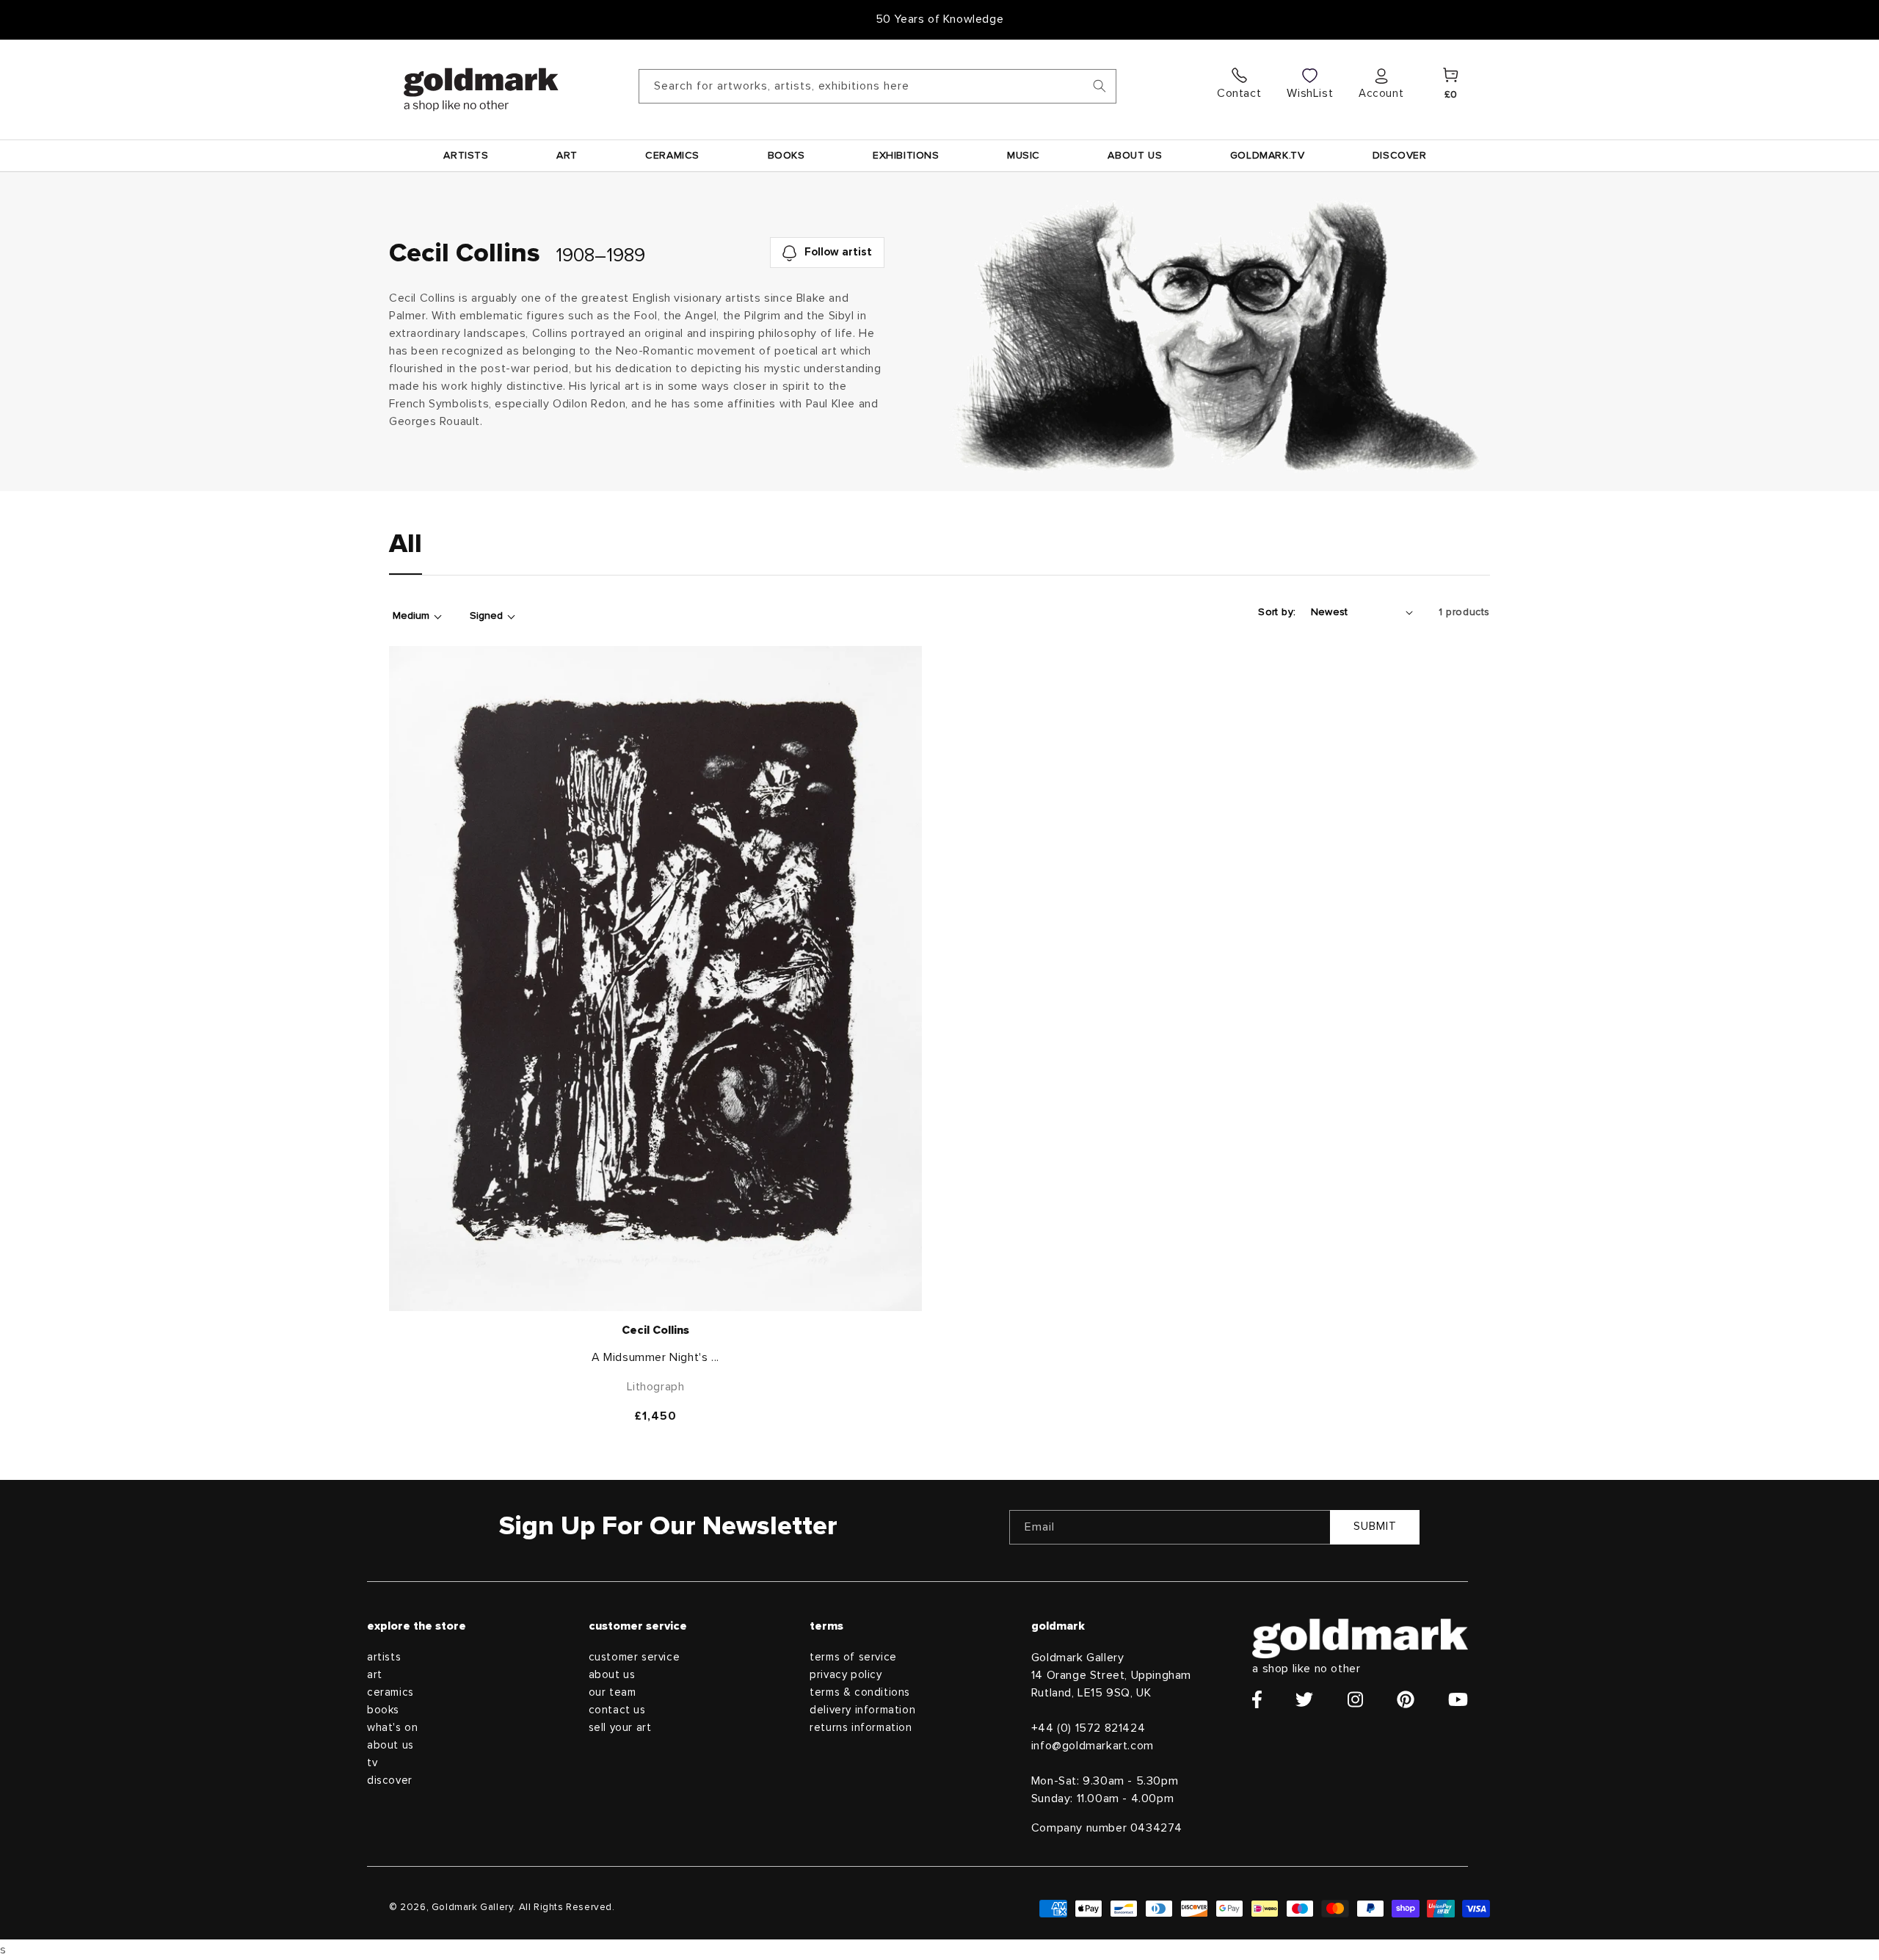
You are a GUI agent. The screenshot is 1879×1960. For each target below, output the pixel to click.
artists (384, 1657)
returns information (861, 1728)
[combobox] (877, 86)
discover (390, 1781)
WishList (1310, 93)
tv (372, 1763)
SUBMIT (1375, 1527)
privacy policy (846, 1675)
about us (390, 1745)
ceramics (390, 1692)
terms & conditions (860, 1692)
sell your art (620, 1728)
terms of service (853, 1657)
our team (613, 1692)
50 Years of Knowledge (940, 19)
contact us (617, 1710)
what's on (392, 1728)
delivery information (862, 1710)
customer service (635, 1657)
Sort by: (1277, 612)
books (383, 1710)
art (375, 1675)
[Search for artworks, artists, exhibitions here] (1100, 86)
